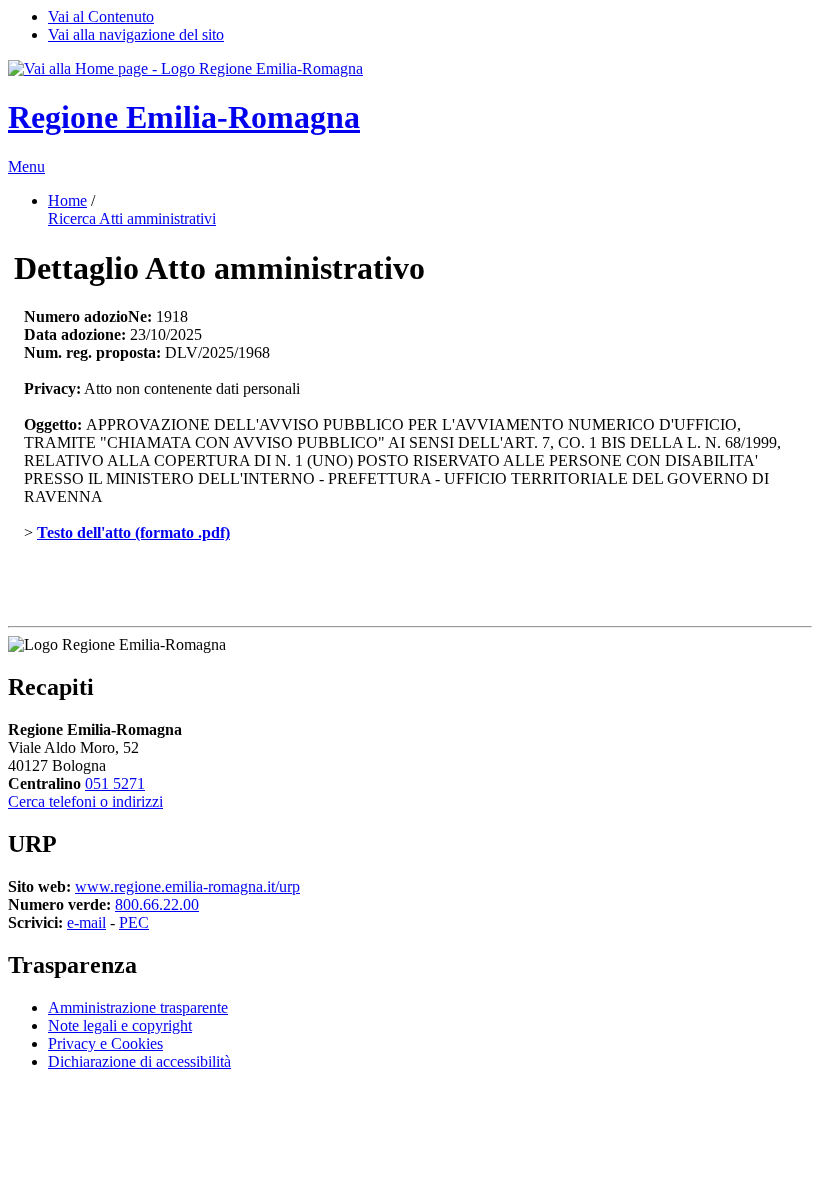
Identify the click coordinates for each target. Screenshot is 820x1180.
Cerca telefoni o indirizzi (85, 801)
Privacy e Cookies (105, 1043)
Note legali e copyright (120, 1025)
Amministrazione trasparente (138, 1007)
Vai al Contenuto (101, 16)
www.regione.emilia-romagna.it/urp (187, 886)
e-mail (86, 922)
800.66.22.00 (157, 904)
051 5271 (115, 783)
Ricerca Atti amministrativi (132, 218)
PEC (134, 922)
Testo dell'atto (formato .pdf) (133, 532)
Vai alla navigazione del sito (136, 34)
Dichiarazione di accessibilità (139, 1061)
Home (67, 200)
